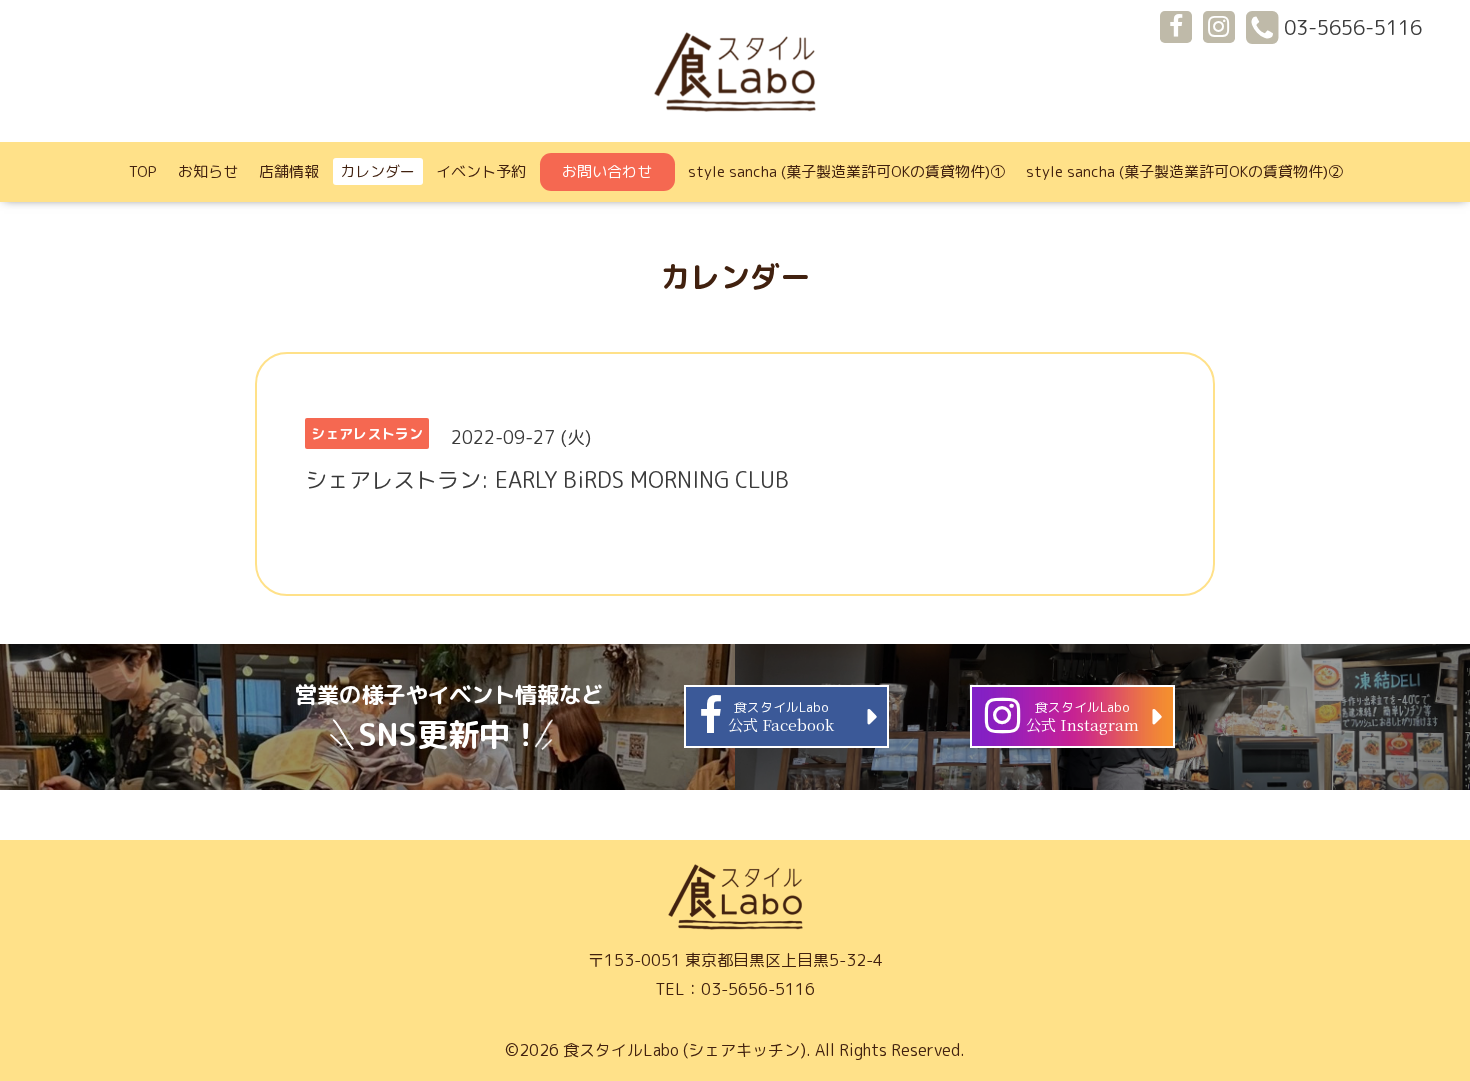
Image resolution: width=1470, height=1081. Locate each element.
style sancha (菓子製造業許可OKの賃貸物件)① (846, 171)
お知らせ (208, 171)
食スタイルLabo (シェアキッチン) (684, 1050)
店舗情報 (289, 171)
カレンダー (377, 171)
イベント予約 (481, 171)
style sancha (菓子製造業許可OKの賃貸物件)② (1184, 171)
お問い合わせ (607, 171)
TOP (143, 171)
